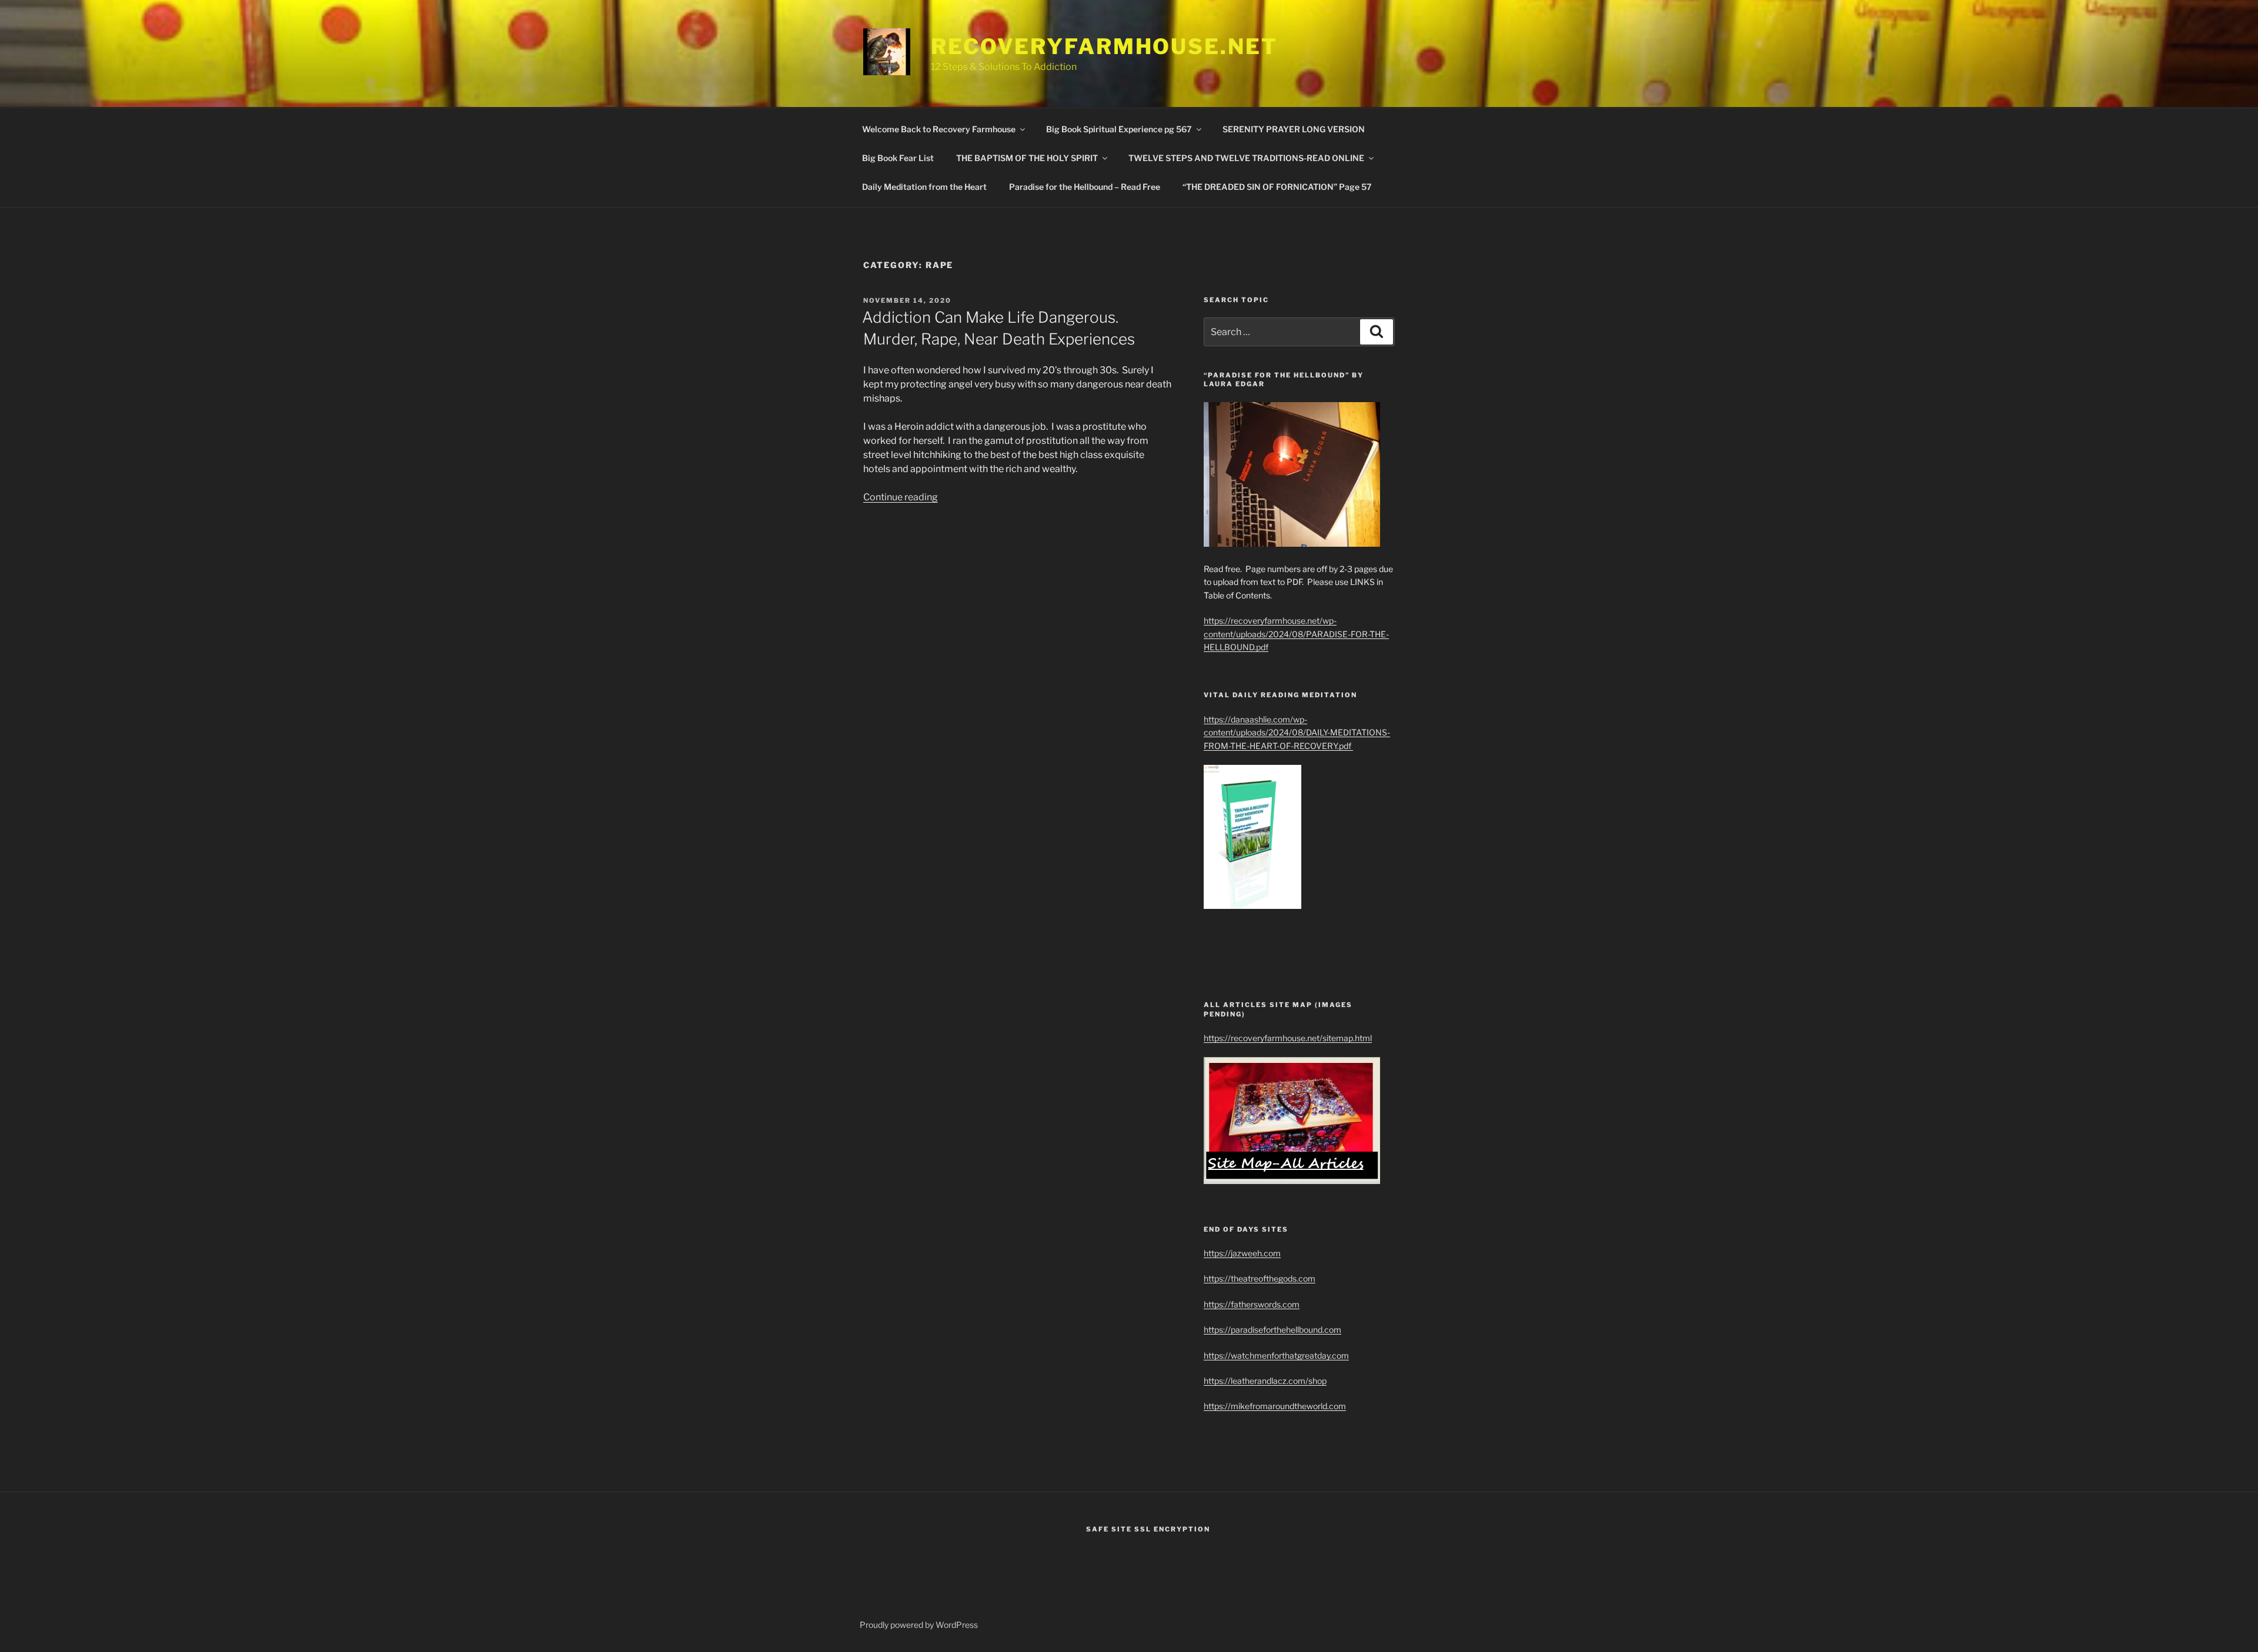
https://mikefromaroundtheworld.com (1275, 1406)
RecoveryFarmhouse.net (1104, 46)
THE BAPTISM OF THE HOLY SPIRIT (1027, 158)
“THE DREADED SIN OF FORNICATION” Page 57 (1277, 187)
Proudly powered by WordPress (919, 1625)
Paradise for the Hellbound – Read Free (1085, 187)
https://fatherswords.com (1252, 1304)
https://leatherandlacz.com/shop (1265, 1381)
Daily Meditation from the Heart (924, 187)
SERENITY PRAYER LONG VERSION (1294, 129)
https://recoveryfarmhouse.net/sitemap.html (1288, 1038)
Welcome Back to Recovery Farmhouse (939, 129)
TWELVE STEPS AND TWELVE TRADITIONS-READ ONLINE (1246, 158)
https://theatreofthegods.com (1260, 1278)
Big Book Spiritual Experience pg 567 (1119, 129)
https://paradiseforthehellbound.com (1272, 1330)
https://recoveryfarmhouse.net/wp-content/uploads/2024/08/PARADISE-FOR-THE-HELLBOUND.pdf (1296, 634)
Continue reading (901, 497)
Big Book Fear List (898, 158)
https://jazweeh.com (1242, 1253)
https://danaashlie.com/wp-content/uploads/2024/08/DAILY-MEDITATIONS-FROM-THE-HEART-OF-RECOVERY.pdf (1297, 733)
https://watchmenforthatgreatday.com (1276, 1355)
